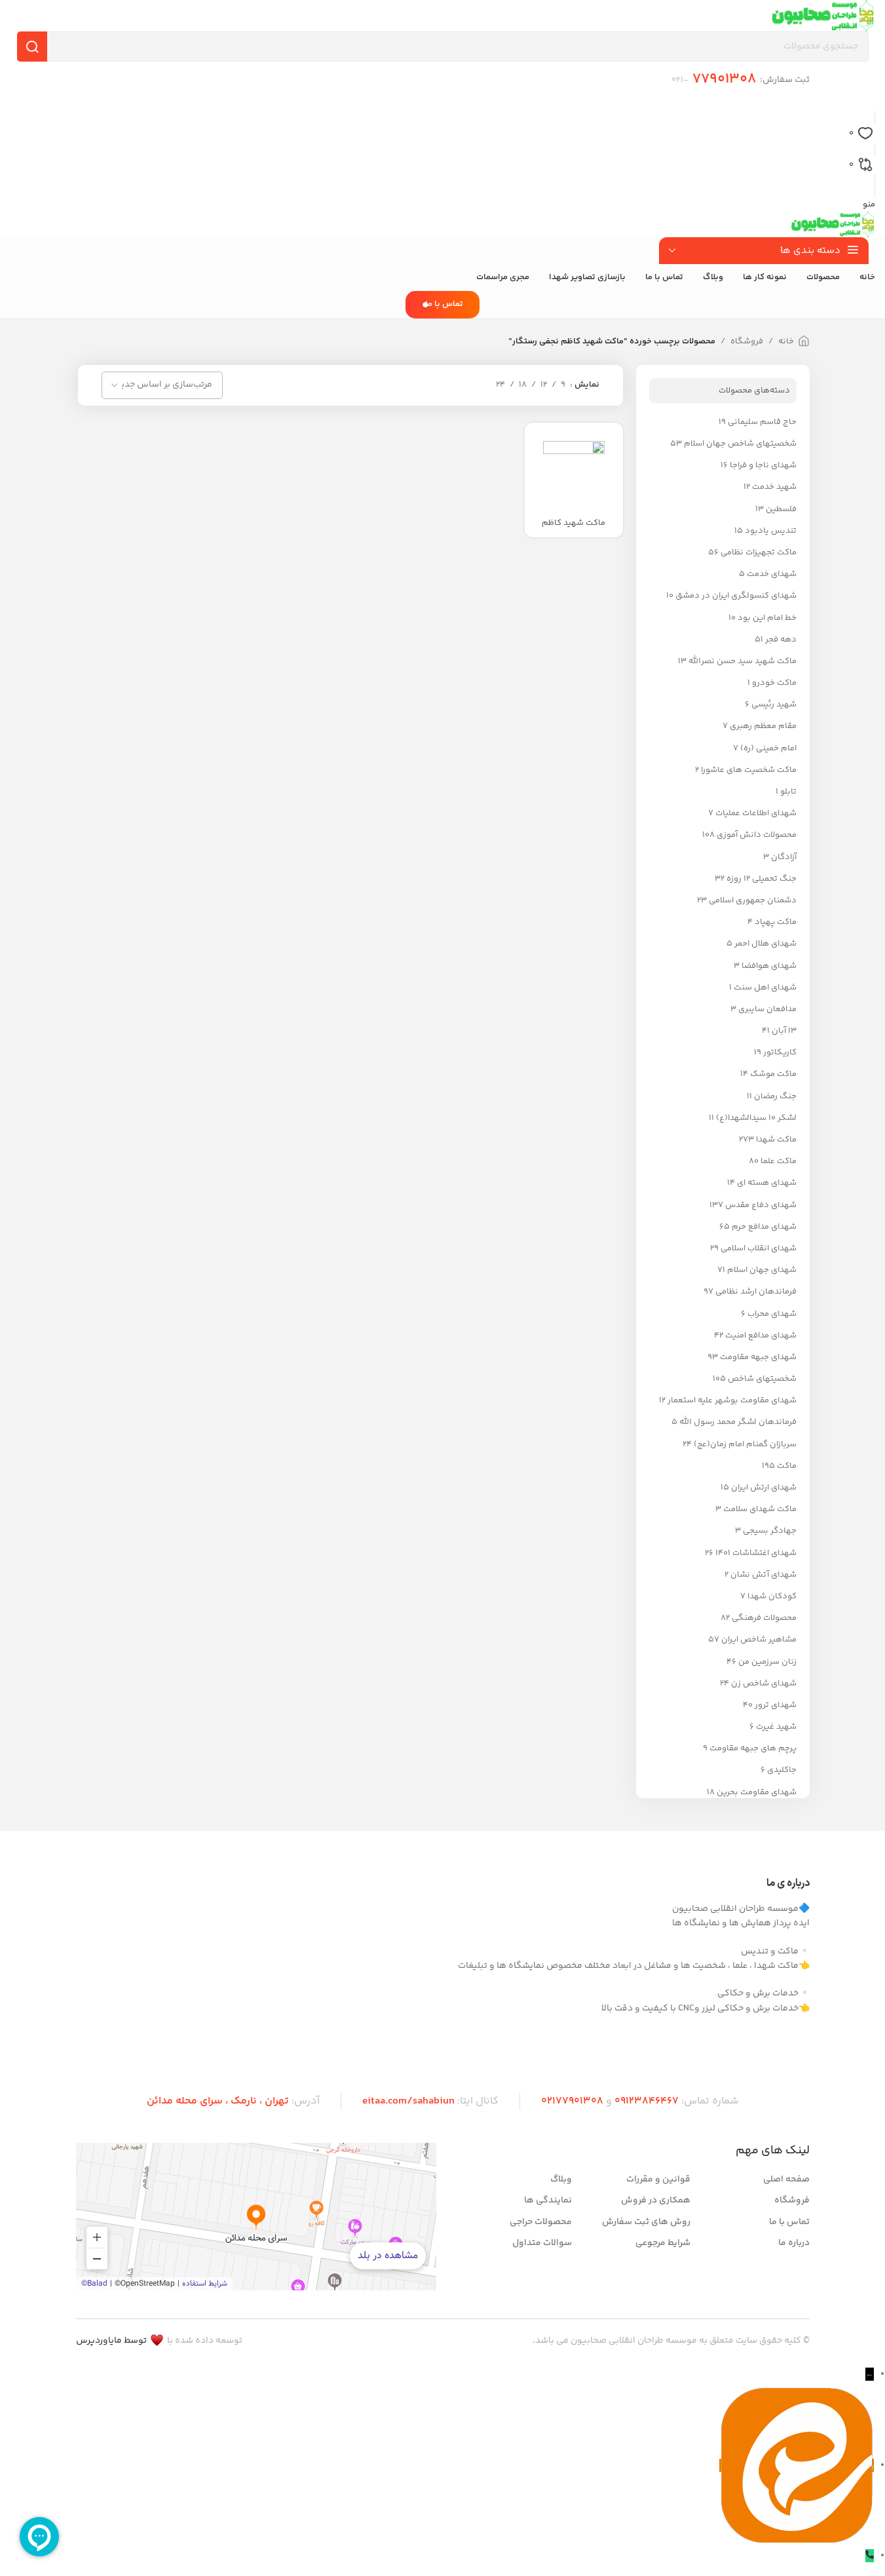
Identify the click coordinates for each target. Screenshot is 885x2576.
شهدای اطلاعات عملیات (756, 813)
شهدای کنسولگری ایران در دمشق (736, 596)
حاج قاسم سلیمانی (762, 422)
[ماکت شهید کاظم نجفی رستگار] (574, 472)
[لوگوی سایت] (823, 16)
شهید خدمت (774, 487)
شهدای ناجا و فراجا (763, 465)
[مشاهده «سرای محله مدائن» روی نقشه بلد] (256, 2217)
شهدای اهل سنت (765, 988)
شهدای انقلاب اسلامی (759, 1248)
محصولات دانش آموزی (757, 835)
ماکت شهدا (776, 1140)
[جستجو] (32, 47)
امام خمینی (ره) (768, 748)
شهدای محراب (772, 1314)
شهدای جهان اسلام (762, 1270)
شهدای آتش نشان (763, 1575)
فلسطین (781, 509)
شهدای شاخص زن (764, 1683)
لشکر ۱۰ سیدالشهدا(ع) (756, 1118)
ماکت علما (779, 1161)
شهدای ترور (776, 1705)
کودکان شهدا (772, 1596)
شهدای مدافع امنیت (761, 1336)
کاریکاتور (780, 1052)
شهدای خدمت (772, 574)
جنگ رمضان (775, 1096)
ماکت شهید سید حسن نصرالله (743, 661)
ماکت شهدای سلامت (760, 1509)
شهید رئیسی (774, 704)
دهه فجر (781, 640)
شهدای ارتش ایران (764, 1488)
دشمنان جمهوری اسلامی (753, 900)
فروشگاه (747, 341)
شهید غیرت (776, 1727)
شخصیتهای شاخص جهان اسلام (740, 444)
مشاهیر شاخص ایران (759, 1640)
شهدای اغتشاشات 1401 (756, 1553)
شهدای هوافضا (769, 966)
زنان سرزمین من (767, 1662)
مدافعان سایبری (767, 1009)
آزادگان (784, 857)
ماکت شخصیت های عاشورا (749, 770)
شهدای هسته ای (767, 1183)
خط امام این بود (767, 618)
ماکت (787, 1466)
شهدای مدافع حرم (764, 1227)
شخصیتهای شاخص (762, 1379)
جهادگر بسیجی (770, 1531)
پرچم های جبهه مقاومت (753, 1748)
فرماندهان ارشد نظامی (756, 1292)
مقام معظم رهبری (763, 726)
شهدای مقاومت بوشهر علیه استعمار (732, 1400)
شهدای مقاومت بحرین (757, 1792)
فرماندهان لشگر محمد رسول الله (738, 1422)
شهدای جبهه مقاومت (758, 1357)
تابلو (788, 792)
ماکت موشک (773, 1074)
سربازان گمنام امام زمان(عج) (745, 1444)
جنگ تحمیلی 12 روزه (762, 879)
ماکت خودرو (774, 683)
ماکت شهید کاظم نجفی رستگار (574, 529)
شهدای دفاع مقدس (761, 1205)
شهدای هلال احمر (765, 944)
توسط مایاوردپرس (111, 2341)
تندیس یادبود (771, 531)
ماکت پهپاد (776, 922)
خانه (786, 341)
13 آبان (784, 1031)
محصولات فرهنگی (764, 1618)
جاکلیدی (782, 1770)
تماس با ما (444, 304)
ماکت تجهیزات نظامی (759, 552)
